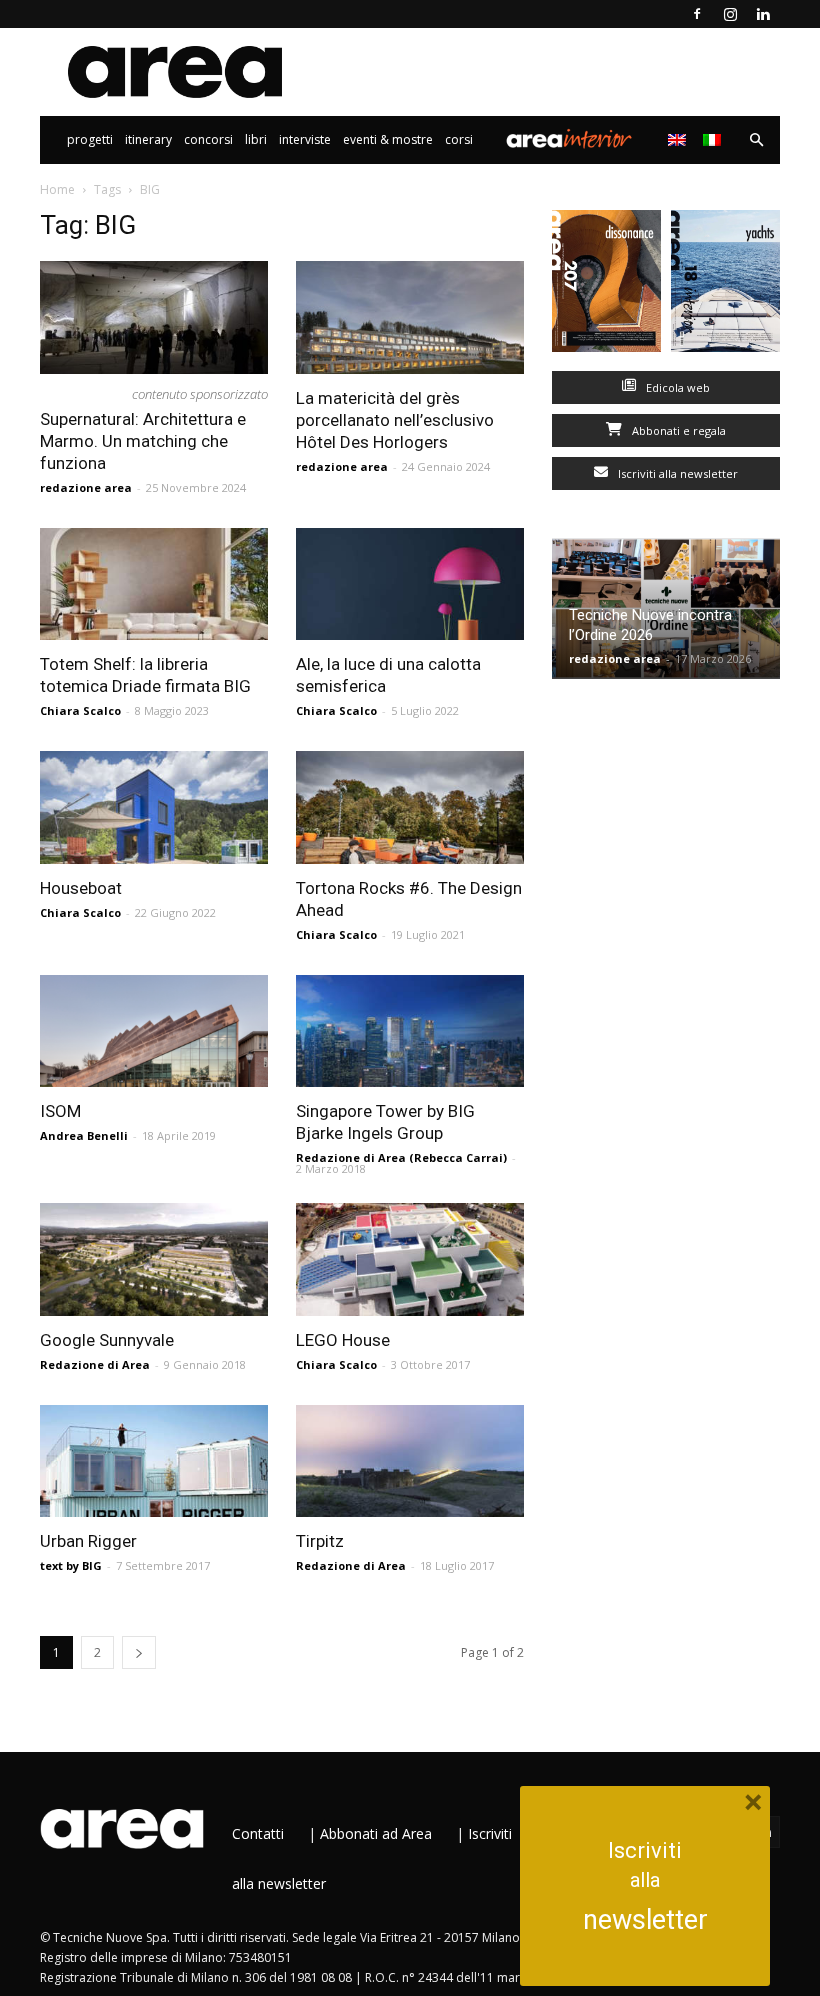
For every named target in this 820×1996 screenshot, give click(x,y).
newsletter (645, 1920)
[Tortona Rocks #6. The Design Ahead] (410, 807)
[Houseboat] (154, 807)
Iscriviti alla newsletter (676, 473)
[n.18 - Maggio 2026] (725, 285)
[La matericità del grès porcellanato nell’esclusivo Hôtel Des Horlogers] (410, 317)
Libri (256, 139)
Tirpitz (320, 1541)
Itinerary (148, 139)
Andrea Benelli (84, 1135)
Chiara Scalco (80, 710)
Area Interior (569, 140)
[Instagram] (730, 14)
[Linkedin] (763, 14)
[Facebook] (697, 14)
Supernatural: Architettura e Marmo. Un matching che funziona (143, 441)
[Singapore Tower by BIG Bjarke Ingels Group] (410, 1031)
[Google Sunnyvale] (154, 1259)
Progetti (90, 139)
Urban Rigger (88, 1541)
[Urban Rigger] (154, 1461)
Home (57, 189)
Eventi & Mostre (388, 139)
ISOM (60, 1111)
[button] (756, 140)
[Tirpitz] (410, 1461)
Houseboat (81, 888)
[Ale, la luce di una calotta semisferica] (410, 584)
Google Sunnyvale (107, 1340)
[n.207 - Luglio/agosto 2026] (606, 285)
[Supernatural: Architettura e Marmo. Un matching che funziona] (154, 317)
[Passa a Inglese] (679, 140)
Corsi (459, 139)
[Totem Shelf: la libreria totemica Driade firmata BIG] (154, 584)
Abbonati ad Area (376, 1833)
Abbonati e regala (677, 430)
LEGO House (343, 1340)
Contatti (258, 1833)
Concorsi (208, 139)
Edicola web (676, 387)
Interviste (305, 139)
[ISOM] (154, 1031)
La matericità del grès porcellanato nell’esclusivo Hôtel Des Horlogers (395, 420)
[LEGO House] (410, 1259)
